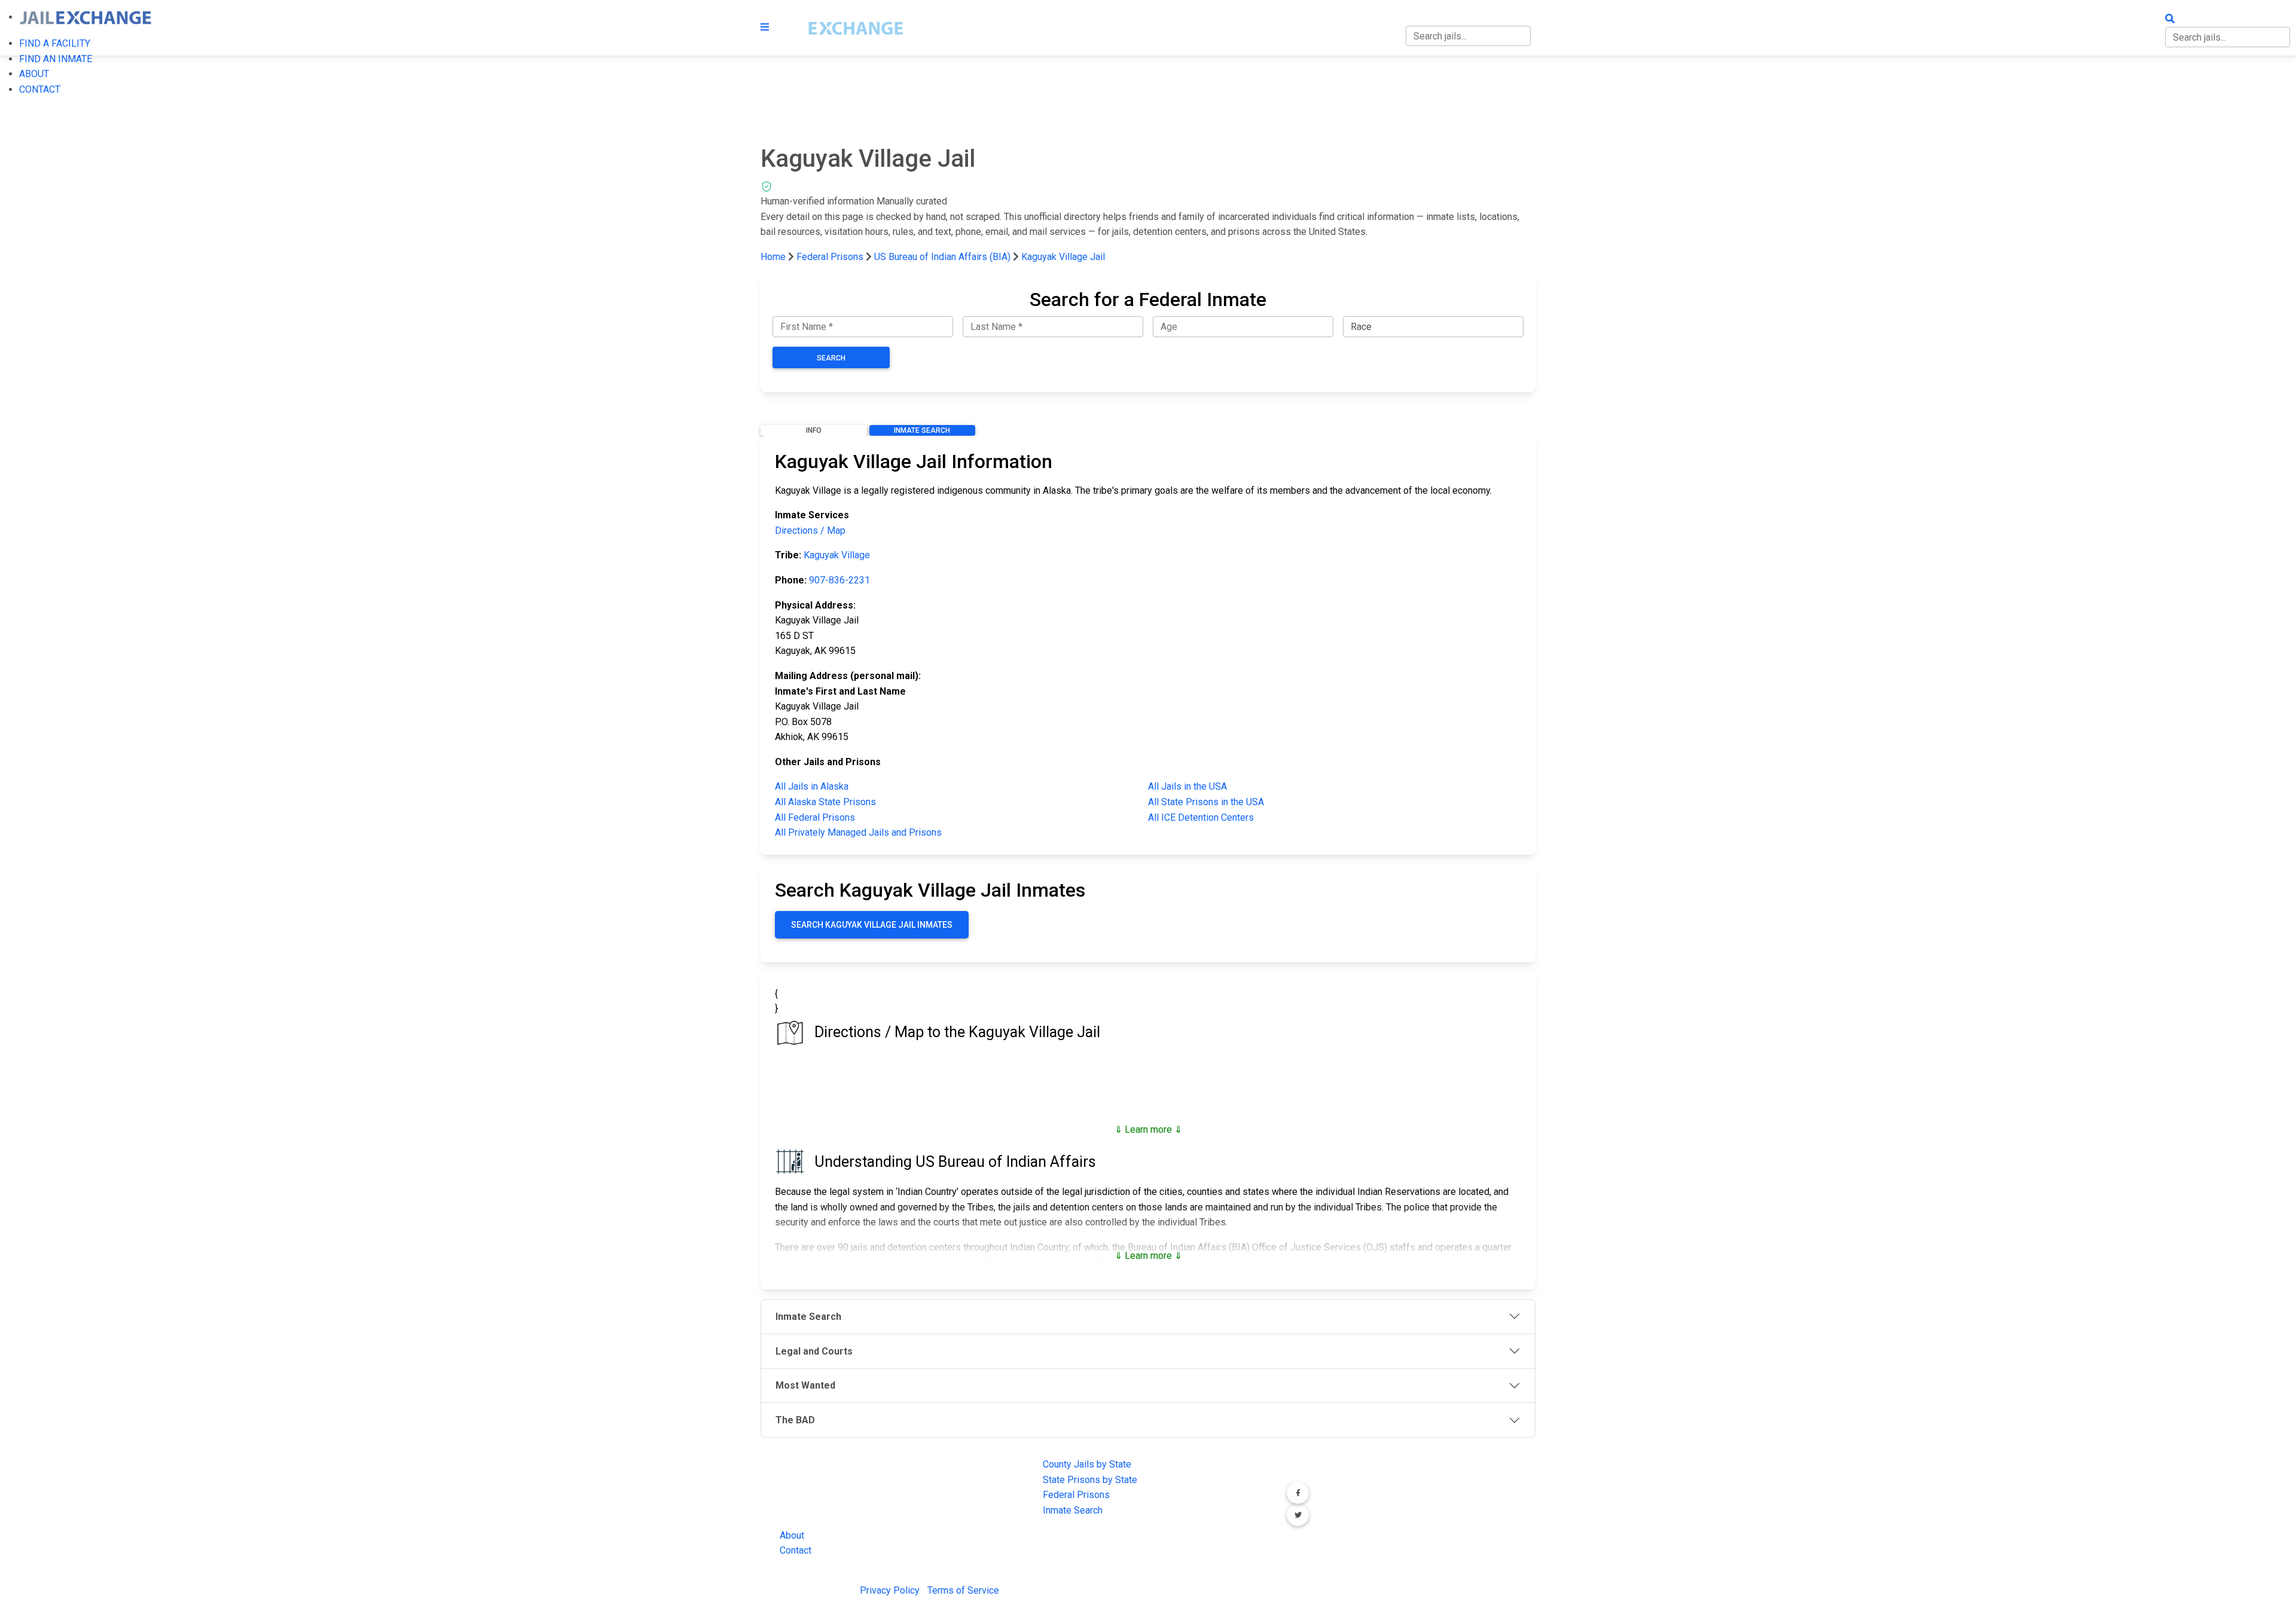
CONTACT (40, 89)
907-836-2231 (839, 580)
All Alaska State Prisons (825, 802)
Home (773, 257)
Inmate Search (922, 430)
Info (814, 430)
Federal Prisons (830, 257)
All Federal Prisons (815, 817)
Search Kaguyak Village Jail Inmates (872, 925)
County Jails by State (1087, 1464)
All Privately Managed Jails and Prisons (858, 832)
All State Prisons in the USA (1206, 802)
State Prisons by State (1090, 1480)
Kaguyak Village (837, 555)
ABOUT (34, 74)
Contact (796, 1550)
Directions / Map (810, 531)
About (792, 1535)
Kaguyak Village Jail (1063, 257)
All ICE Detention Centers (1201, 817)
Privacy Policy (890, 1590)
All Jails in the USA (1187, 786)
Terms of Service (963, 1590)
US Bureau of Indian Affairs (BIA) (942, 257)
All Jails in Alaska (812, 786)
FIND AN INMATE (56, 59)
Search (831, 358)
